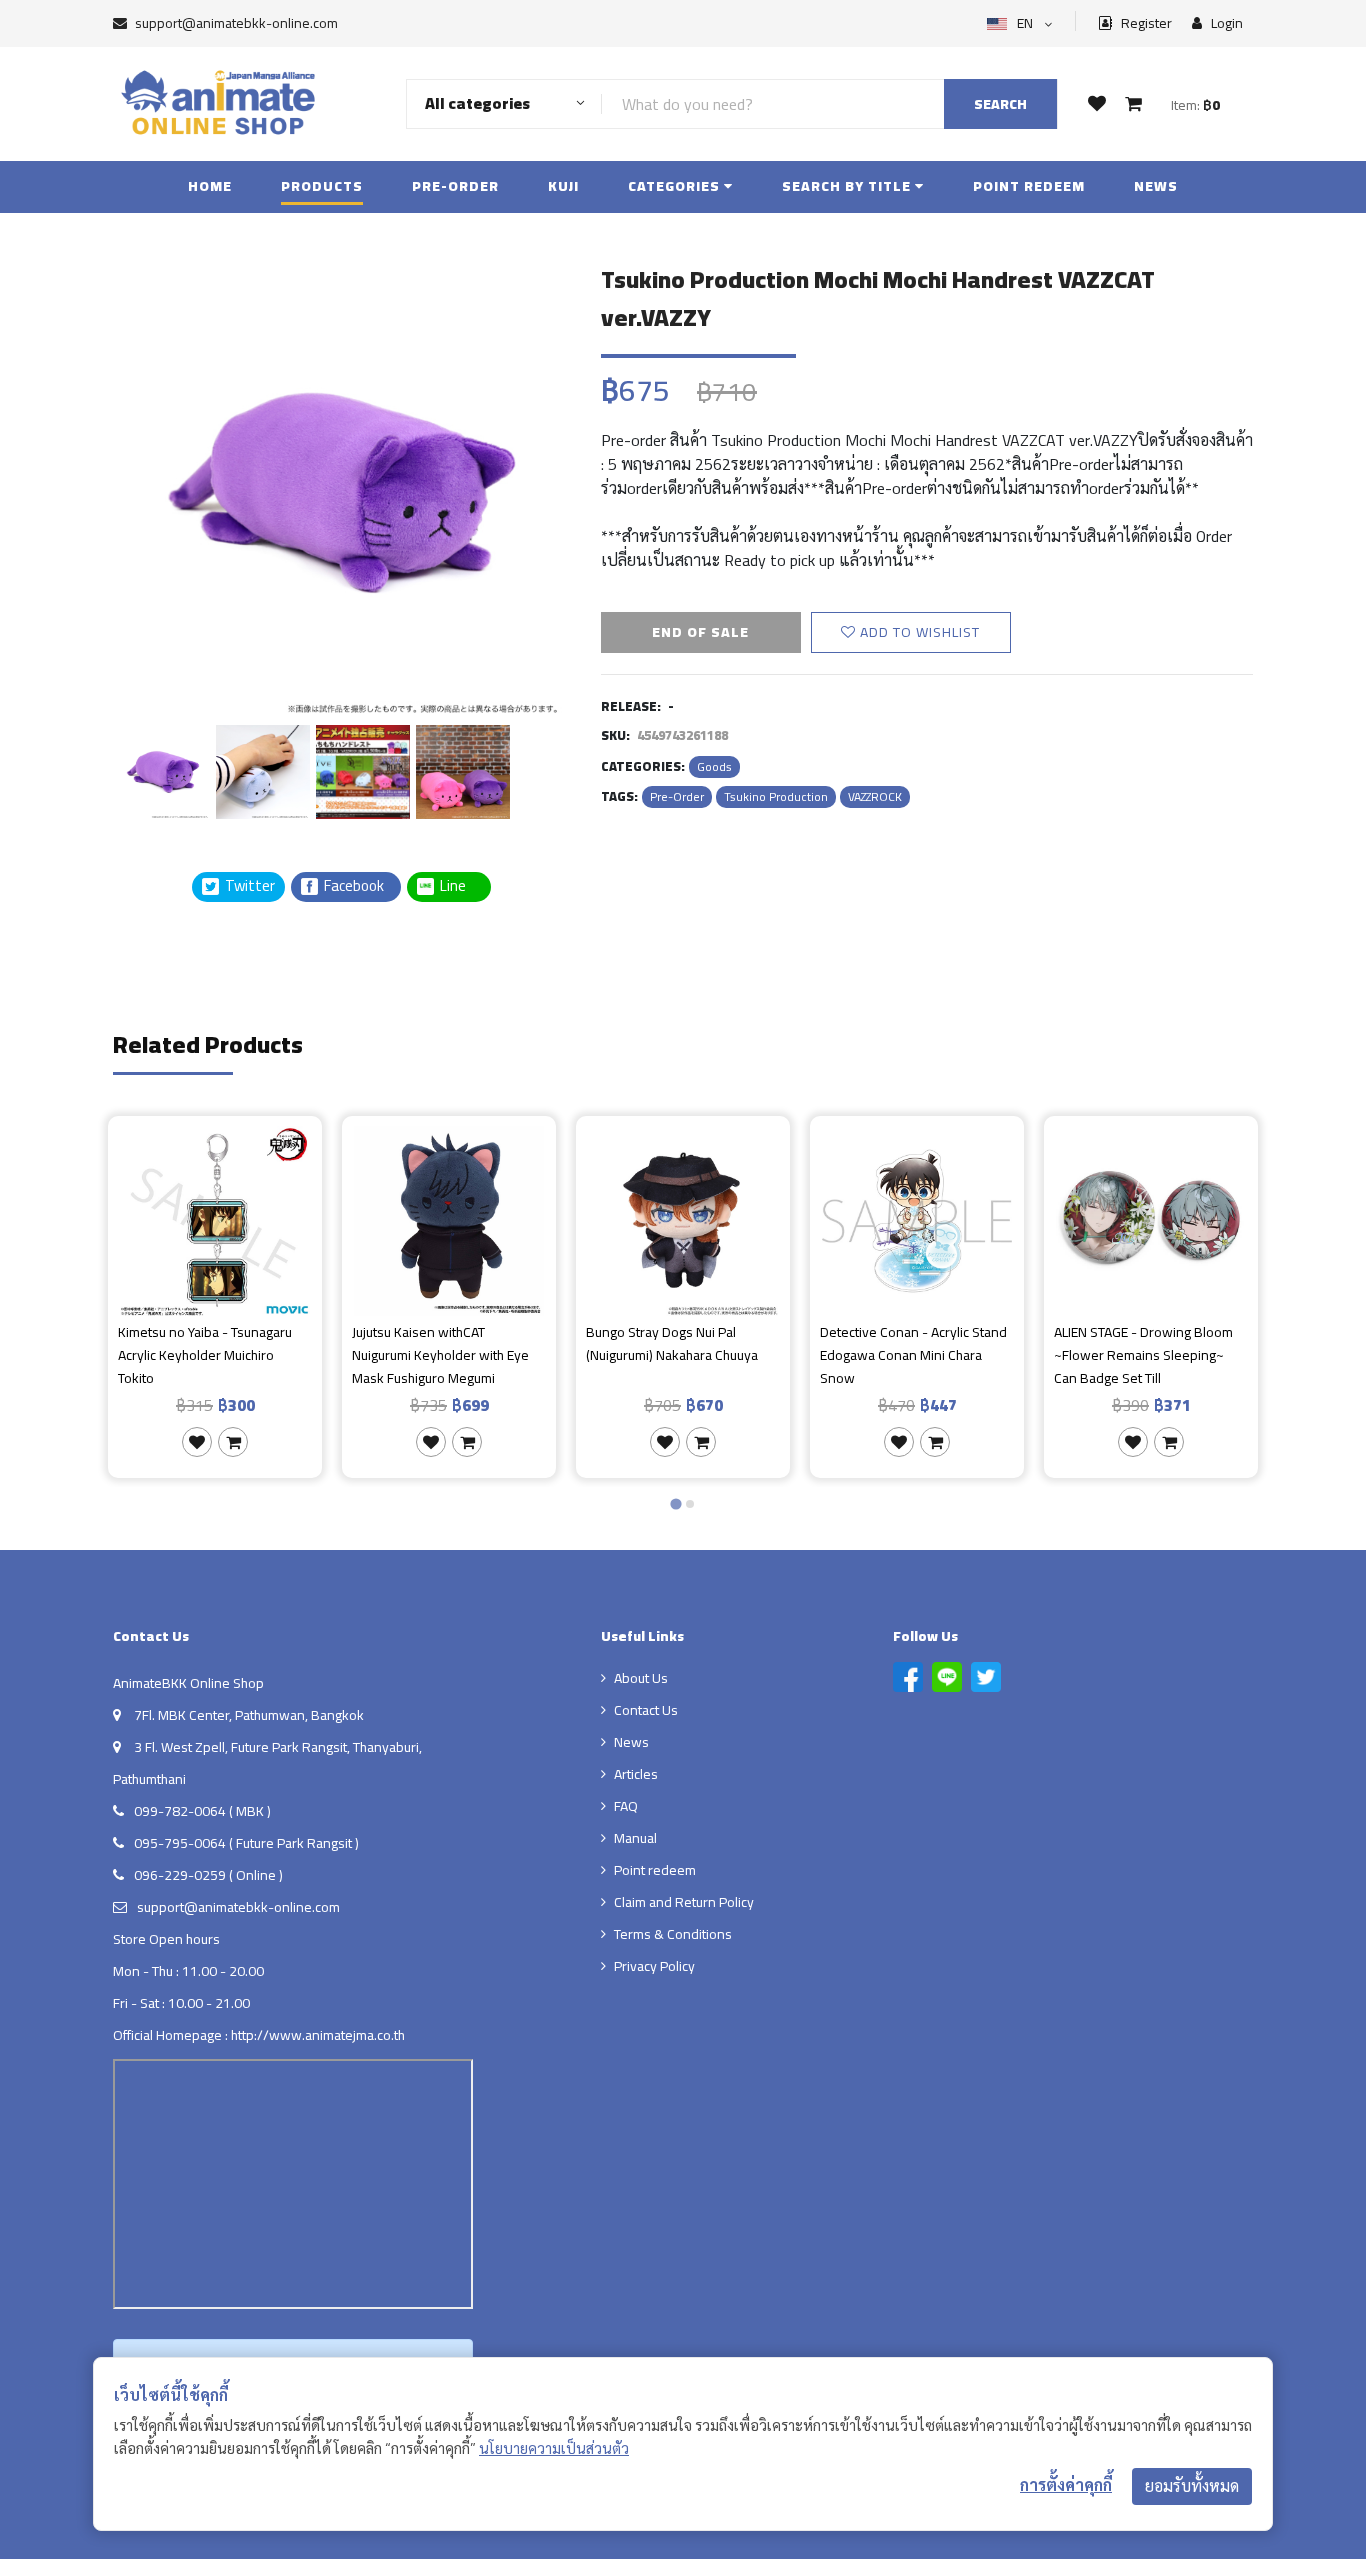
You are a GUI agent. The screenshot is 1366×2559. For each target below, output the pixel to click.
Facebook (352, 886)
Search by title (848, 186)
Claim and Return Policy (684, 1902)
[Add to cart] (233, 1442)
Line (459, 886)
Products (322, 186)
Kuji (563, 186)
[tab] (675, 1503)
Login (1225, 23)
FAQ (626, 1806)
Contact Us (646, 1710)
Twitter (248, 886)
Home (210, 186)
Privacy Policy (654, 1966)
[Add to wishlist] (197, 1442)
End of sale (700, 632)
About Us (641, 1678)
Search (1000, 104)
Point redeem (1029, 186)
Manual (635, 1838)
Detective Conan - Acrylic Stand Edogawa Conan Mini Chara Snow (913, 1355)
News (1156, 186)
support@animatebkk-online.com (236, 23)
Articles (636, 1774)
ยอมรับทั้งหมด (1192, 2486)
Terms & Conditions (673, 1934)
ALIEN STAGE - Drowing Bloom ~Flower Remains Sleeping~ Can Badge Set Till (1143, 1355)
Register (1145, 23)
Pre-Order (455, 186)
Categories (676, 186)
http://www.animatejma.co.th (318, 2035)
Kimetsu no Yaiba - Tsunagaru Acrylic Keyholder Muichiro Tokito (205, 1355)
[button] (163, 769)
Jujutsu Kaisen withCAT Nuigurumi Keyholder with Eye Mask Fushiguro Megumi (440, 1355)
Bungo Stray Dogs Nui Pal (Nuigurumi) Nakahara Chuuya (672, 1344)
